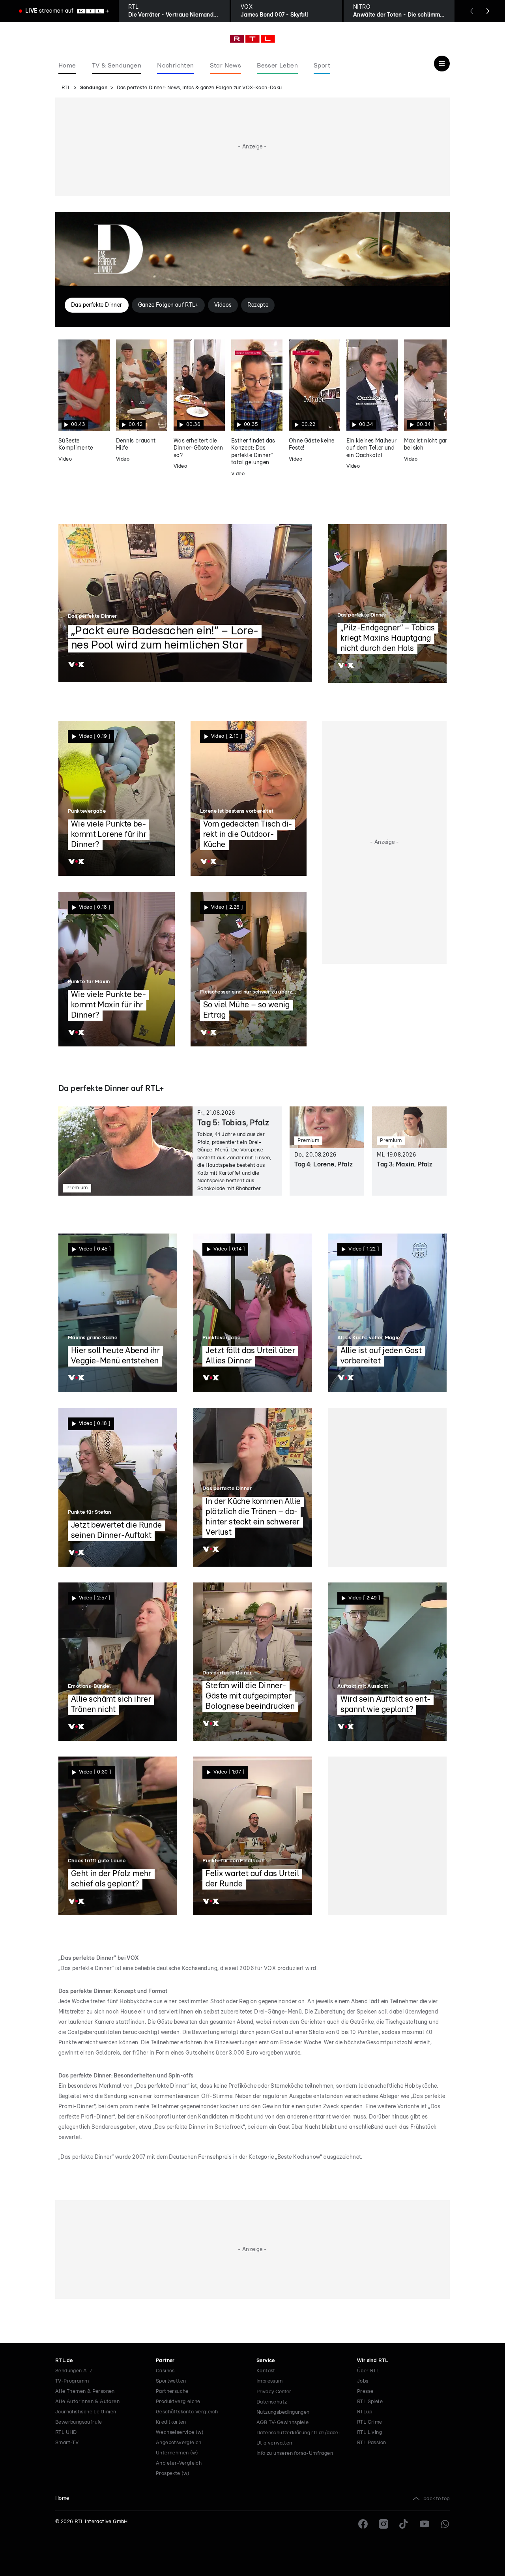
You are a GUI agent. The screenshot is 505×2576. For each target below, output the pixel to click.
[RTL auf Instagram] (383, 2524)
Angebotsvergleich (179, 2443)
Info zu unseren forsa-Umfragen (295, 2453)
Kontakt (266, 2371)
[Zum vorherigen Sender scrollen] (472, 11)
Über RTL (368, 2371)
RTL (66, 88)
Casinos (165, 2371)
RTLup (365, 2412)
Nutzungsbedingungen (283, 2412)
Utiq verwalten (274, 2443)
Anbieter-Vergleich (179, 2463)
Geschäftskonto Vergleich (187, 2412)
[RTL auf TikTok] (404, 2524)
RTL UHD (66, 2433)
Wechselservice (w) (180, 2433)
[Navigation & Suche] (442, 64)
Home (62, 2498)
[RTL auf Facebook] (363, 2524)
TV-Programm (72, 2381)
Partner (165, 2361)
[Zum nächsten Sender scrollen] (488, 11)
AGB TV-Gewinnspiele (283, 2423)
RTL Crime (370, 2422)
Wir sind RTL (373, 2361)
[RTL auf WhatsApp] (445, 2524)
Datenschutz (272, 2402)
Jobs (363, 2381)
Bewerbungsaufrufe (79, 2422)
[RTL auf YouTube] (425, 2524)
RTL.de (64, 2361)
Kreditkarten (171, 2422)
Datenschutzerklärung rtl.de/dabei (298, 2433)
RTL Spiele (370, 2402)
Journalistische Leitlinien (86, 2412)
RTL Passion (371, 2443)
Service (266, 2361)
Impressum (270, 2381)
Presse (365, 2391)
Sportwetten (171, 2381)
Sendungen (94, 88)
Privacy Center (274, 2392)
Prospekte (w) (173, 2474)
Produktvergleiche (178, 2402)
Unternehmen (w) (177, 2453)
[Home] (252, 39)
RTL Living (369, 2433)
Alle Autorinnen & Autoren (87, 2402)
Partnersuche (172, 2391)
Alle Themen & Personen (85, 2391)
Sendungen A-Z (74, 2371)
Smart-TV (67, 2443)
